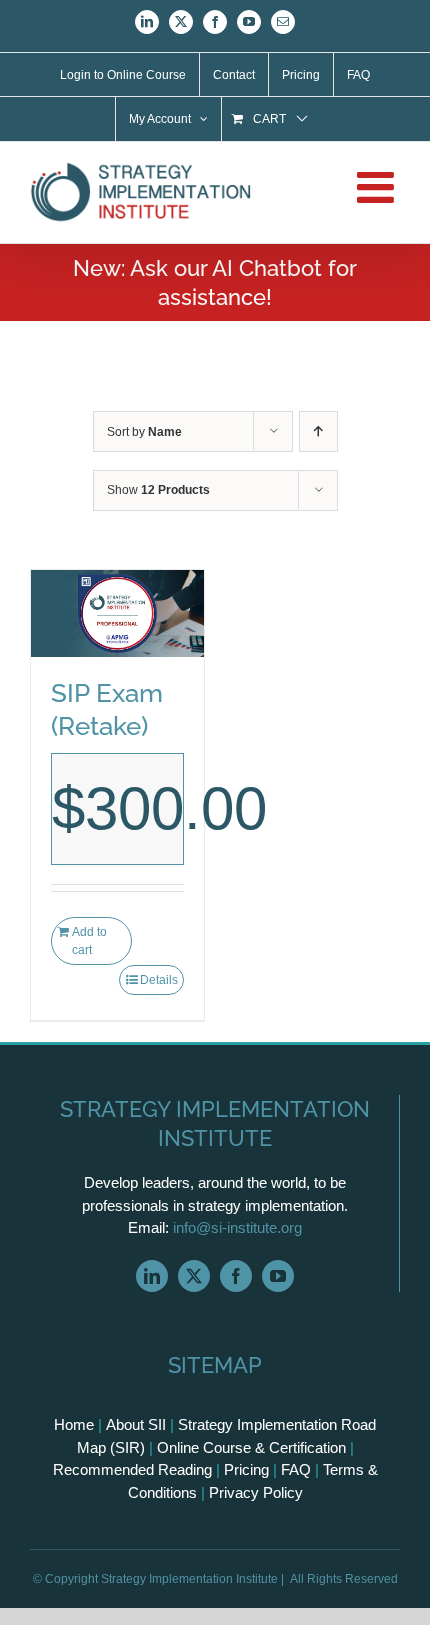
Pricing (246, 1469)
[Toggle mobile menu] (378, 186)
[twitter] (194, 1276)
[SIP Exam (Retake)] (117, 613)
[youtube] (278, 1276)
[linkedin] (152, 1276)
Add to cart (89, 941)
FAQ (296, 1469)
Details (159, 980)
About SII (136, 1424)
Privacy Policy (256, 1492)
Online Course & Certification (251, 1447)
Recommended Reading (132, 1469)
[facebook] (236, 1276)
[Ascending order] (318, 431)
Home (74, 1424)
